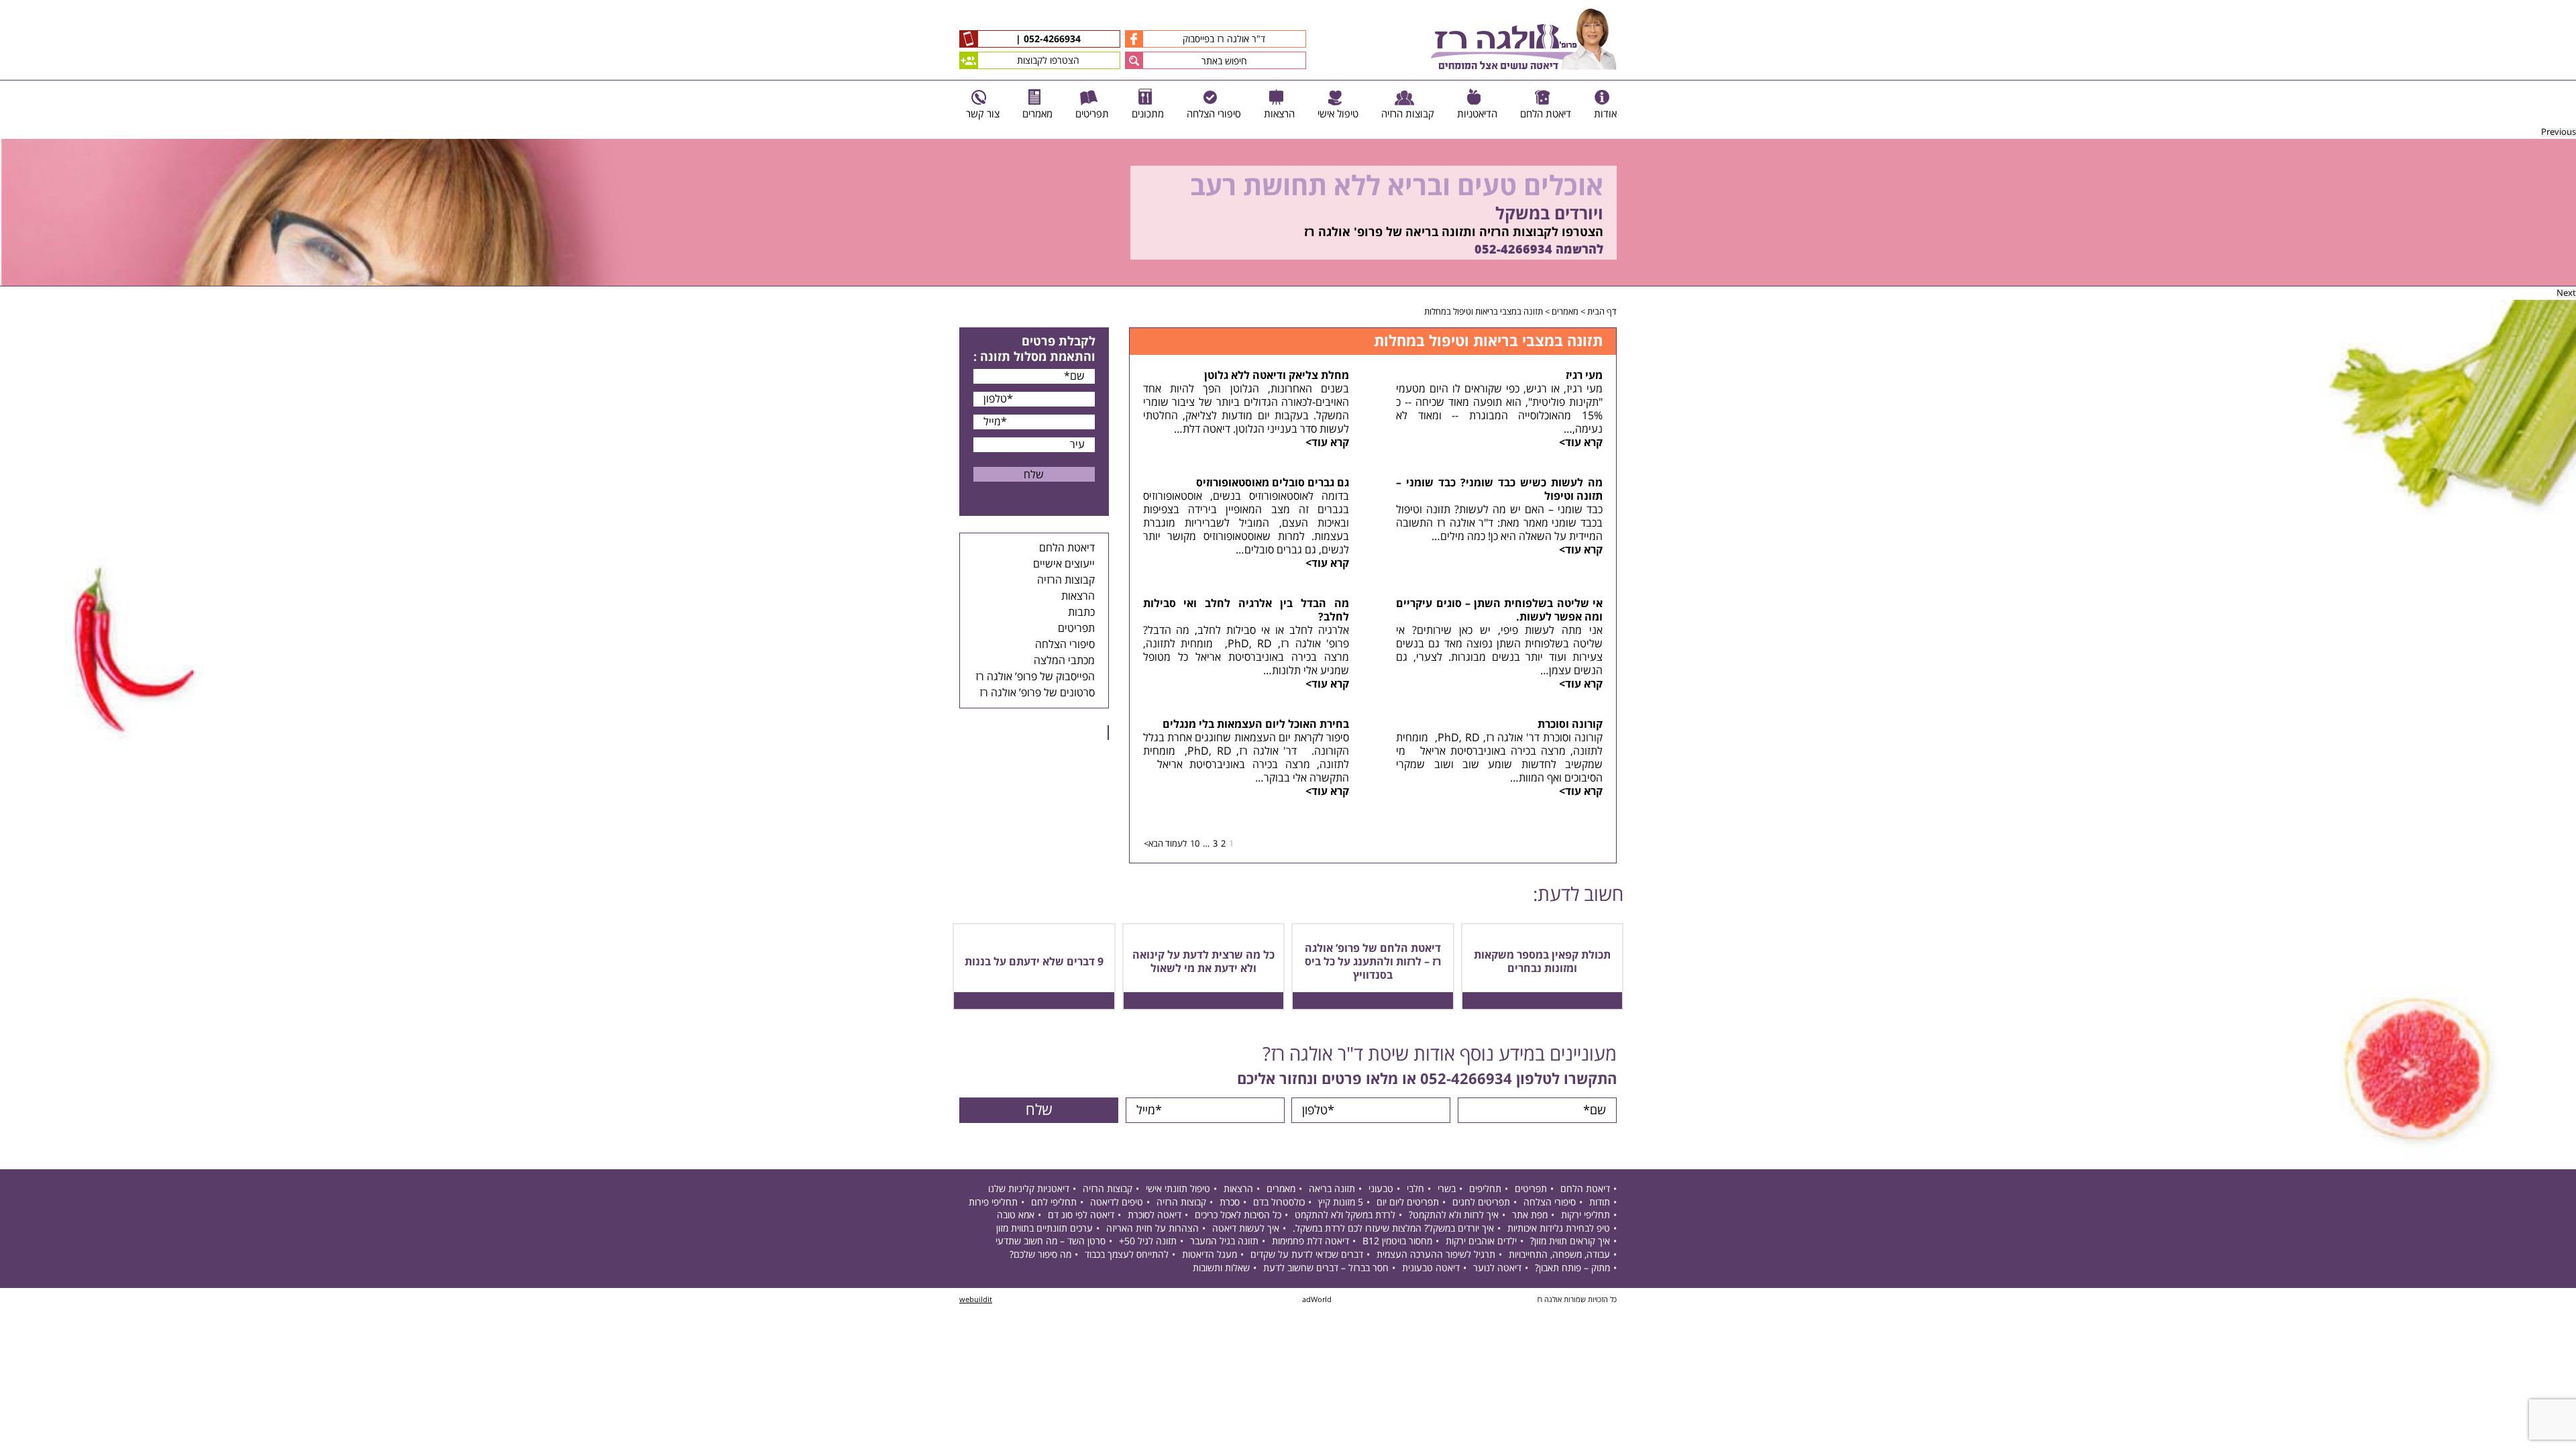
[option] (1288, 213)
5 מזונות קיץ (1341, 1202)
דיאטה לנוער (1497, 1268)
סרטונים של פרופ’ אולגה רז (1037, 693)
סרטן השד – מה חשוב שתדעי (1051, 1241)
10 (1195, 844)
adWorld (1317, 1300)
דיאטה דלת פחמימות (1310, 1241)
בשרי (1447, 1189)
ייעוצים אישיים (1064, 564)
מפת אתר (1530, 1215)
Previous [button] (2559, 132)
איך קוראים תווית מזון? (1570, 1241)
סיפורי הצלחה (1065, 645)
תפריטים (1076, 629)
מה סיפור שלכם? (1040, 1255)
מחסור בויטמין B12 (1397, 1241)
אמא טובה (1016, 1215)
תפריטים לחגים (1481, 1202)
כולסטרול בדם (1279, 1202)
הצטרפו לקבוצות (1048, 61)
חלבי (1415, 1189)
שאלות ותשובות (1221, 1268)
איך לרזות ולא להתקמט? (1454, 1215)
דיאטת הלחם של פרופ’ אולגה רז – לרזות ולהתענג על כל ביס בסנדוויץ (1373, 962)
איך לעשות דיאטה (1246, 1229)
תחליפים (1485, 1189)
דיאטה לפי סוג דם (1081, 1215)
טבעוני (1381, 1189)
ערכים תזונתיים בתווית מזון (1044, 1229)
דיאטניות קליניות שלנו (1029, 1189)
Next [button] (2566, 293)
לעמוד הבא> (1165, 844)
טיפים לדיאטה (1117, 1202)
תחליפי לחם (1054, 1202)
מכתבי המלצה (1064, 661)
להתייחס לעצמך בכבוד (1127, 1255)
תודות (1600, 1202)
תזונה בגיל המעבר (1224, 1241)
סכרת (1230, 1202)
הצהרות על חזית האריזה (1152, 1229)
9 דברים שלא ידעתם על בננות (1034, 962)
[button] (1134, 60)
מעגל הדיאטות (1210, 1255)
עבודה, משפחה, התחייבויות (1559, 1255)
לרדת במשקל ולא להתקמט (1345, 1215)
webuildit (976, 1300)
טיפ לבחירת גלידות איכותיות (1559, 1229)
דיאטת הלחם (1067, 548)
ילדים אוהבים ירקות (1481, 1241)
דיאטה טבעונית (1431, 1268)
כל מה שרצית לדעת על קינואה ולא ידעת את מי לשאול (1203, 962)
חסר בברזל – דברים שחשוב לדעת (1326, 1268)
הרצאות (1078, 596)
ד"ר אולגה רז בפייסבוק (1224, 39)
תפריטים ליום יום (1408, 1202)
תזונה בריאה (1332, 1189)
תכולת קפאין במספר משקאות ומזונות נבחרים (1542, 962)
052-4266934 (1051, 40)
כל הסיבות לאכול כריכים (1238, 1215)
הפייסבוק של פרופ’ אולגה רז (1035, 677)
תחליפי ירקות (1586, 1215)
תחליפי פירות (993, 1202)
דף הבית (1602, 312)
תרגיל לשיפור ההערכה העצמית (1436, 1255)
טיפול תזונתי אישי (1178, 1189)
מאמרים (1565, 312)
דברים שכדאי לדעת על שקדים (1307, 1255)
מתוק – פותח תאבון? (1572, 1268)
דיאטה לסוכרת (1155, 1215)
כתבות (1081, 612)
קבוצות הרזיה (1066, 580)
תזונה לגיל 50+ (1148, 1241)
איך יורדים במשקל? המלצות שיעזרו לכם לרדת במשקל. (1393, 1229)
